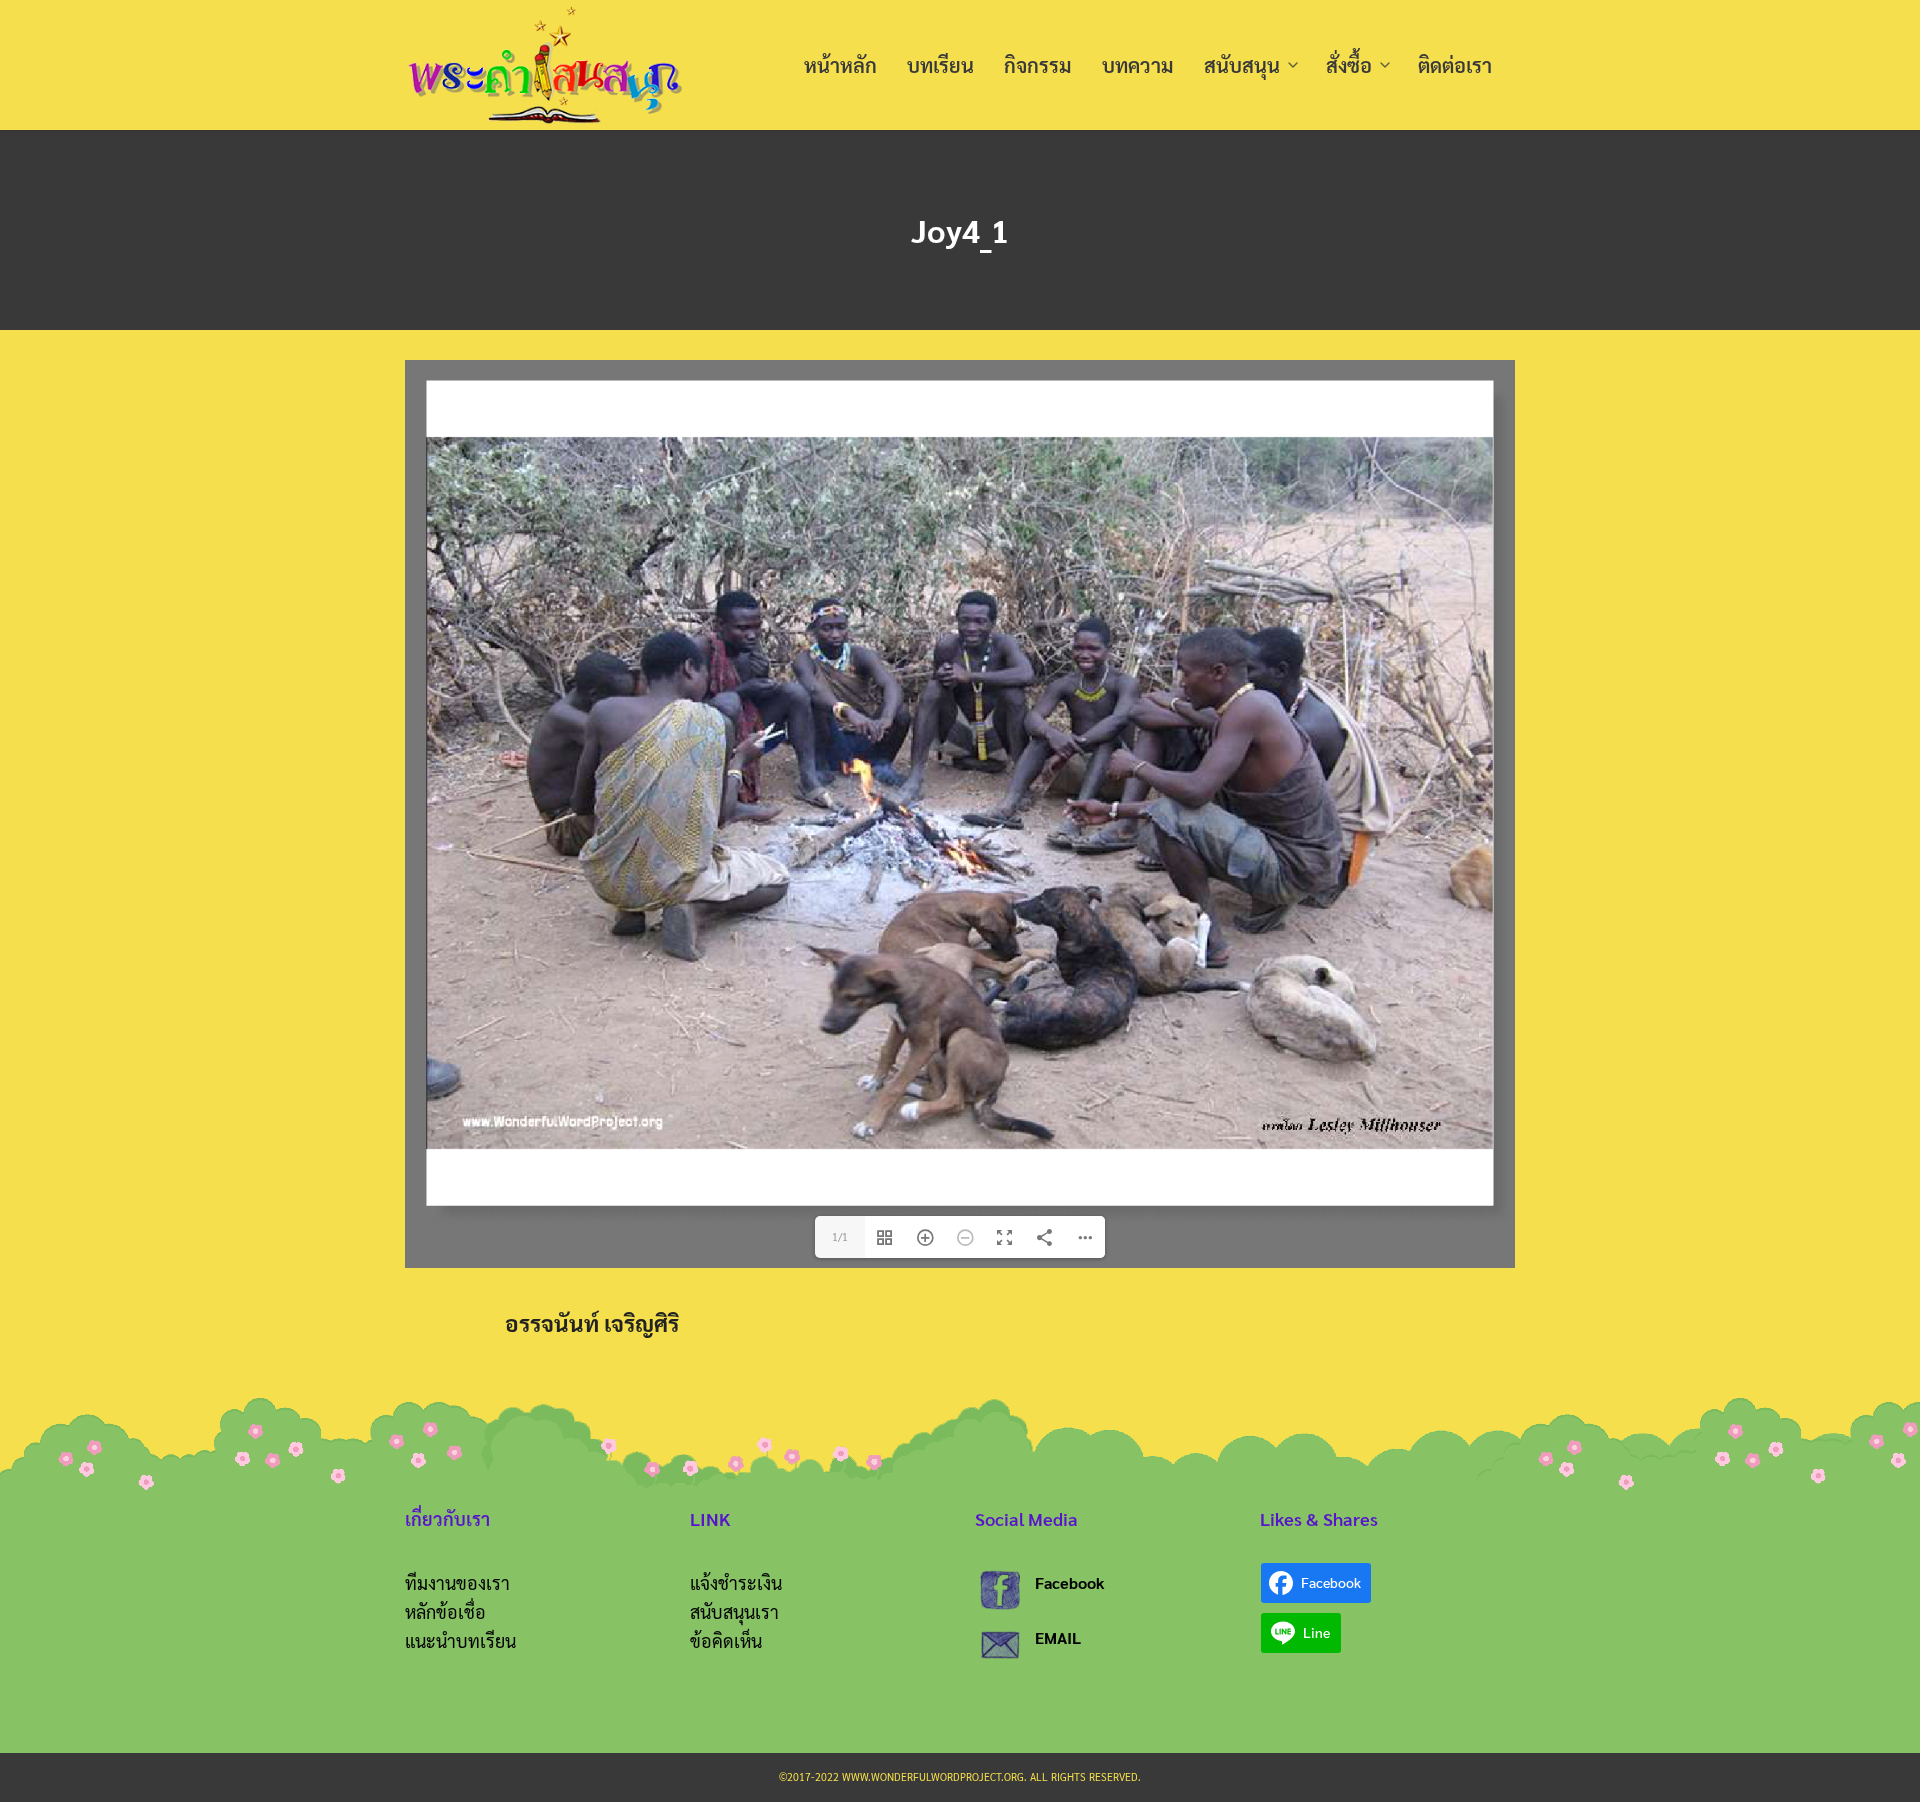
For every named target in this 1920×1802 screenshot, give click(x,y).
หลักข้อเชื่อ (445, 1611)
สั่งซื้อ (1349, 65)
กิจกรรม (1038, 65)
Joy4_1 (960, 229)
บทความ (1138, 65)
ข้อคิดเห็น (726, 1640)
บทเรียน (940, 65)
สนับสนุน (1242, 65)
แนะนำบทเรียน (460, 1640)
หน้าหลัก (840, 65)
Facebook (1070, 1582)
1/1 (840, 1236)
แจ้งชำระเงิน (736, 1582)
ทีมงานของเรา (457, 1582)
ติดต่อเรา (1455, 65)
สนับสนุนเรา (734, 1611)
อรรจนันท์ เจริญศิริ (592, 1322)
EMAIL (1058, 1637)
